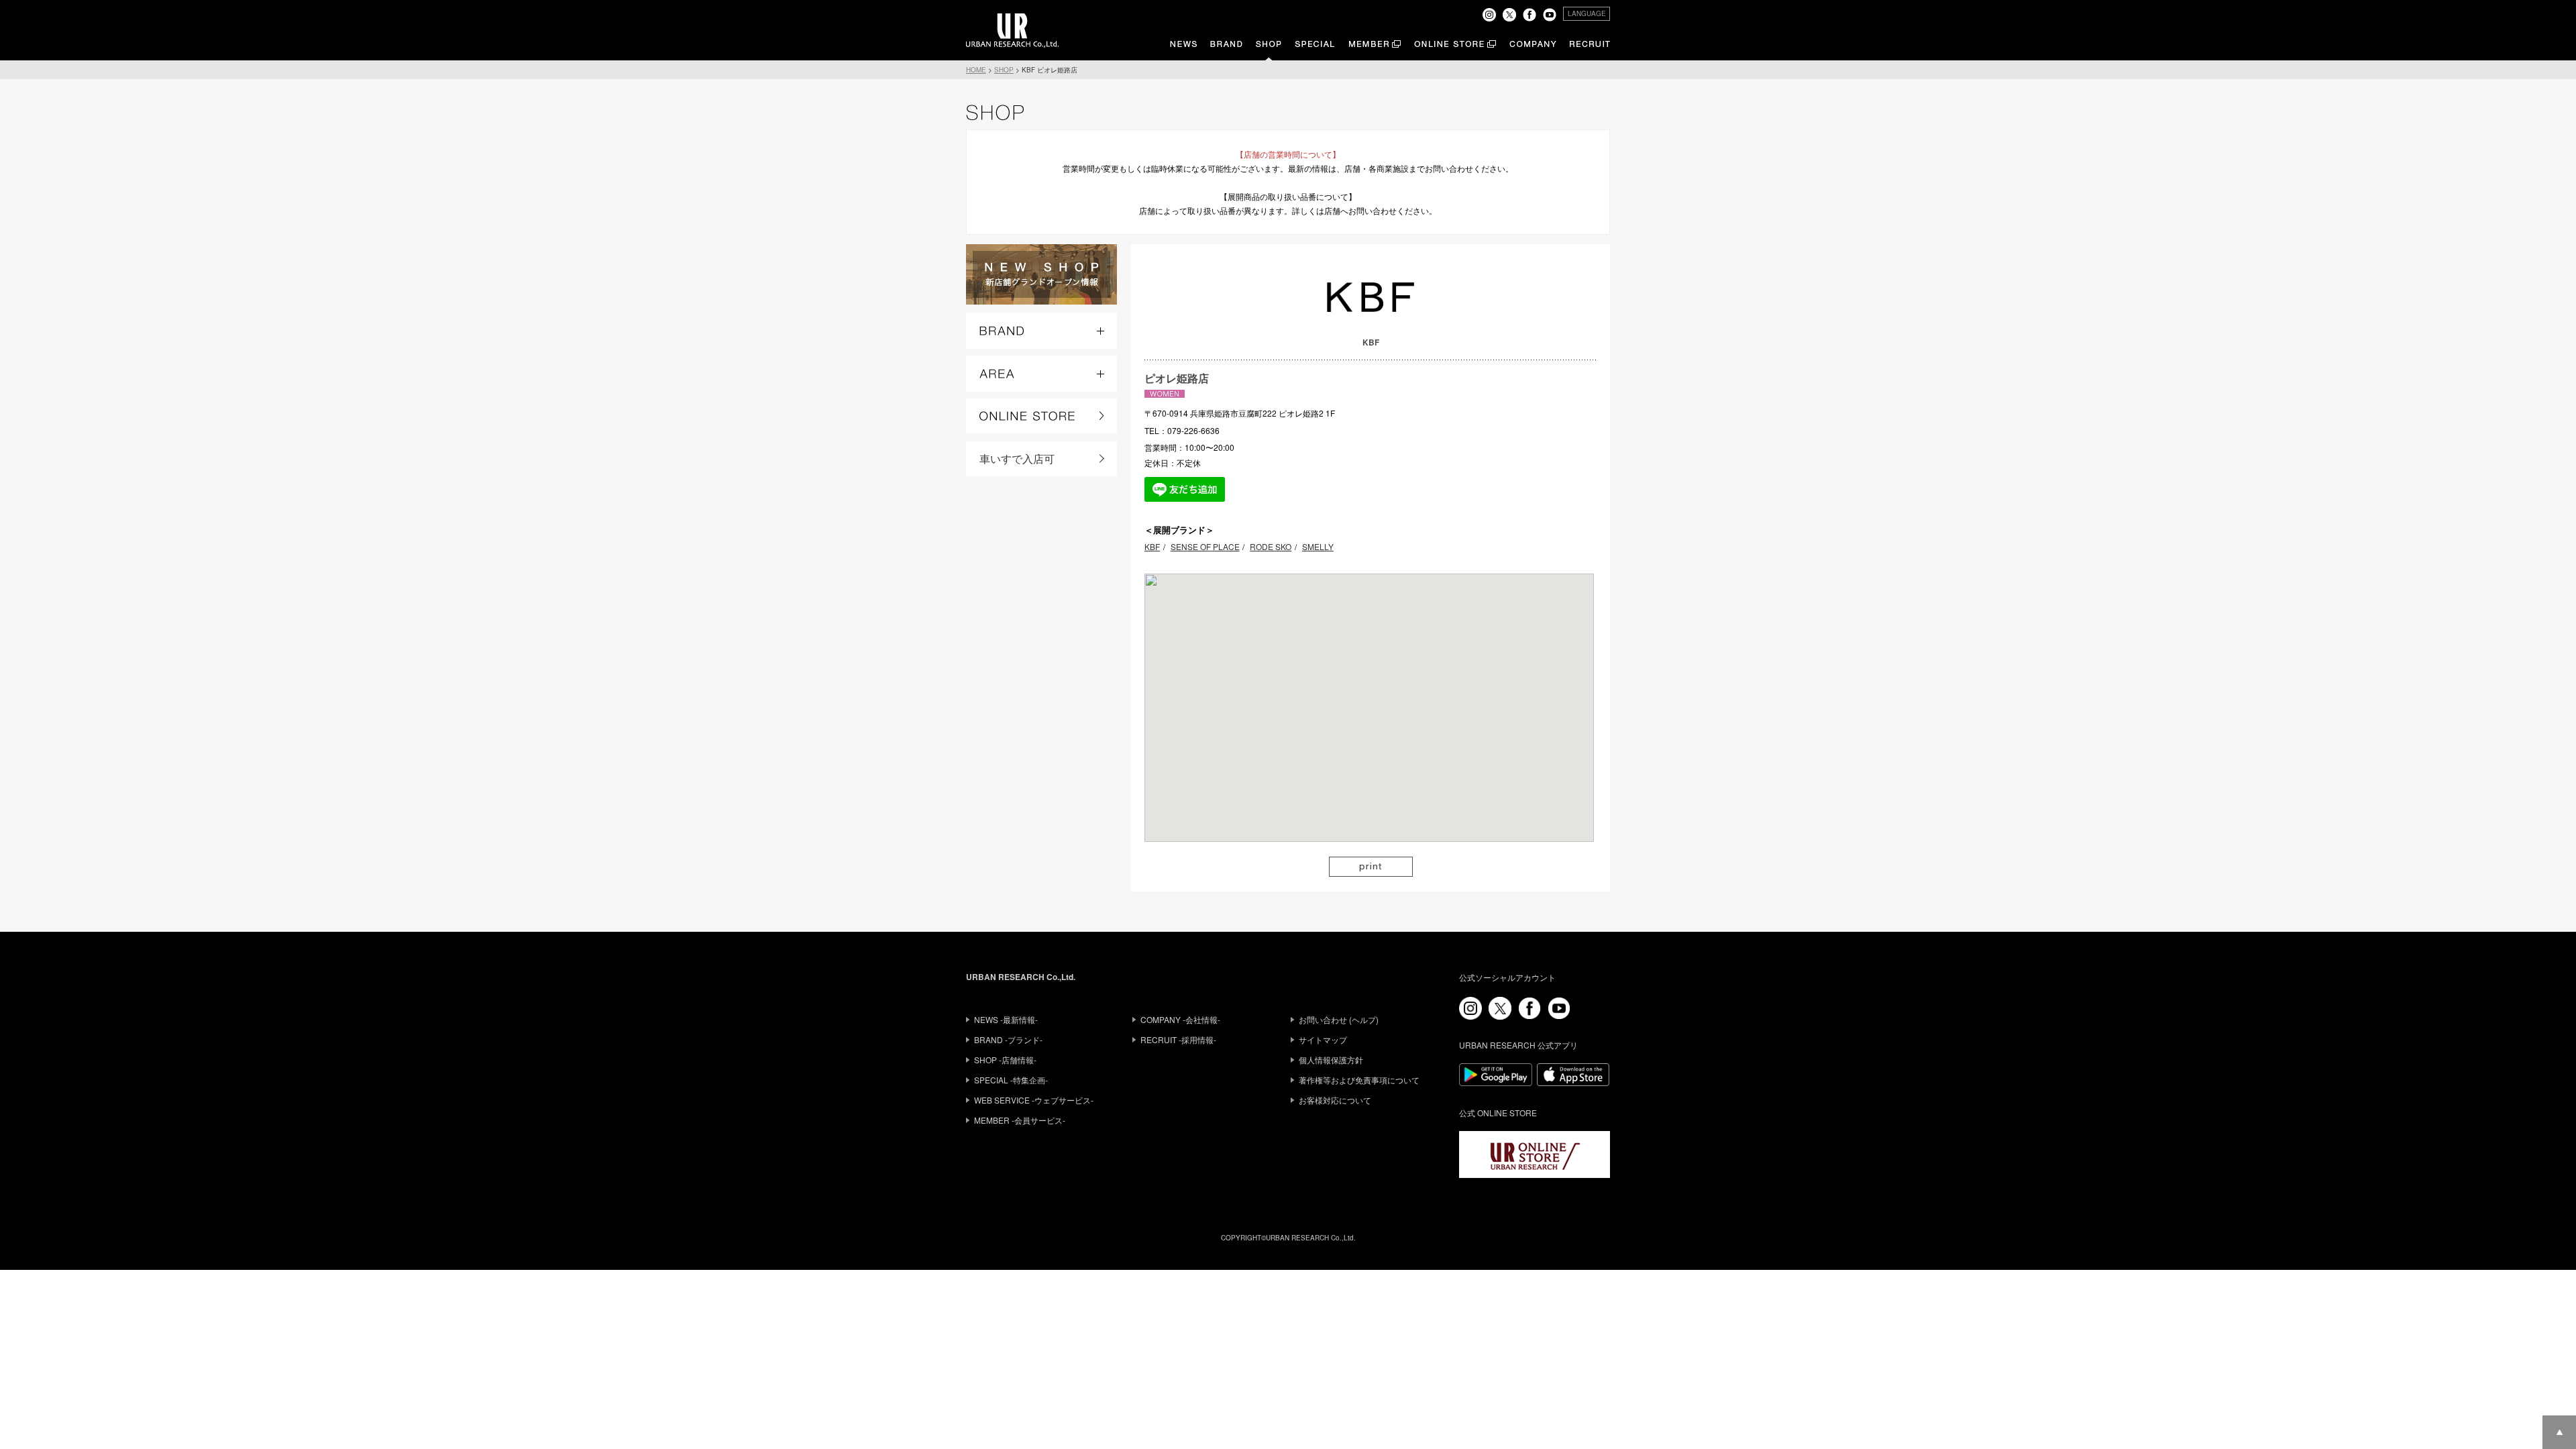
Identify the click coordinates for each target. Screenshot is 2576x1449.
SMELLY (1318, 546)
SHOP (1004, 70)
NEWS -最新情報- (1006, 1019)
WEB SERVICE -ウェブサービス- (1034, 1100)
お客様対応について (1335, 1100)
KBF (1152, 546)
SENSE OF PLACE (1205, 546)
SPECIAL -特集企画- (1011, 1080)
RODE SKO (1271, 546)
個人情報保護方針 (1331, 1060)
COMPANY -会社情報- (1180, 1019)
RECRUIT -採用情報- (1178, 1039)
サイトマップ (1323, 1039)
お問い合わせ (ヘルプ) (1339, 1019)
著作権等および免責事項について (1359, 1080)
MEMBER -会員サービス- (1020, 1120)
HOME (976, 70)
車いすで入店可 (1017, 459)
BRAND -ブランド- (1008, 1039)
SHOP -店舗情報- (1005, 1060)
